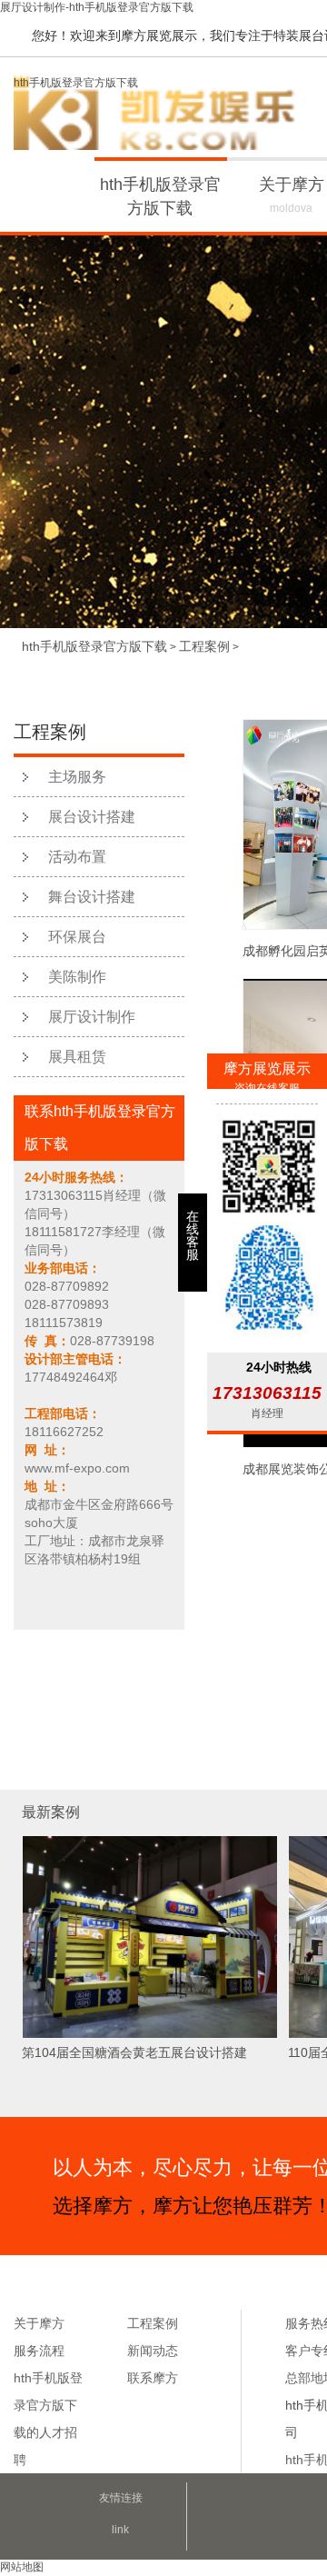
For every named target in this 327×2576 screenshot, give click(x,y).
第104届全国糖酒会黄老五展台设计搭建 (134, 2052)
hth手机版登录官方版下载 (76, 83)
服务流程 (39, 2351)
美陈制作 (77, 977)
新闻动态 (153, 2351)
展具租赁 (77, 1057)
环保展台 (77, 937)
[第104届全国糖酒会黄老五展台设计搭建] (150, 2035)
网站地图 (22, 2567)
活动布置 (77, 857)
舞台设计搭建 (92, 897)
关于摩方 (39, 2323)
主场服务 (77, 777)
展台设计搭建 (92, 817)
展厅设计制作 (92, 1017)
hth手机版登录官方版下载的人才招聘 (48, 2419)
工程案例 (204, 646)
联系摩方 (153, 2378)
